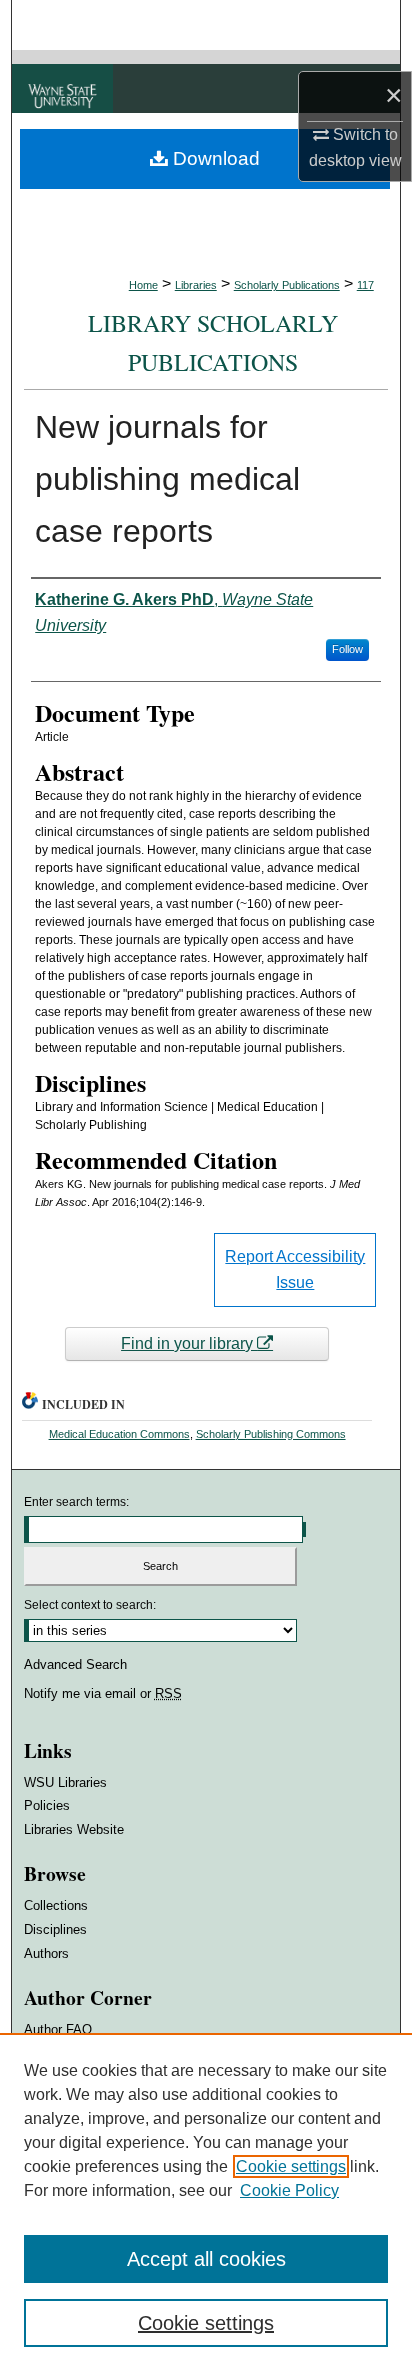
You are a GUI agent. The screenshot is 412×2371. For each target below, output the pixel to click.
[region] (206, 2202)
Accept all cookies (206, 2259)
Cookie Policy (289, 2190)
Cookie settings (291, 2166)
